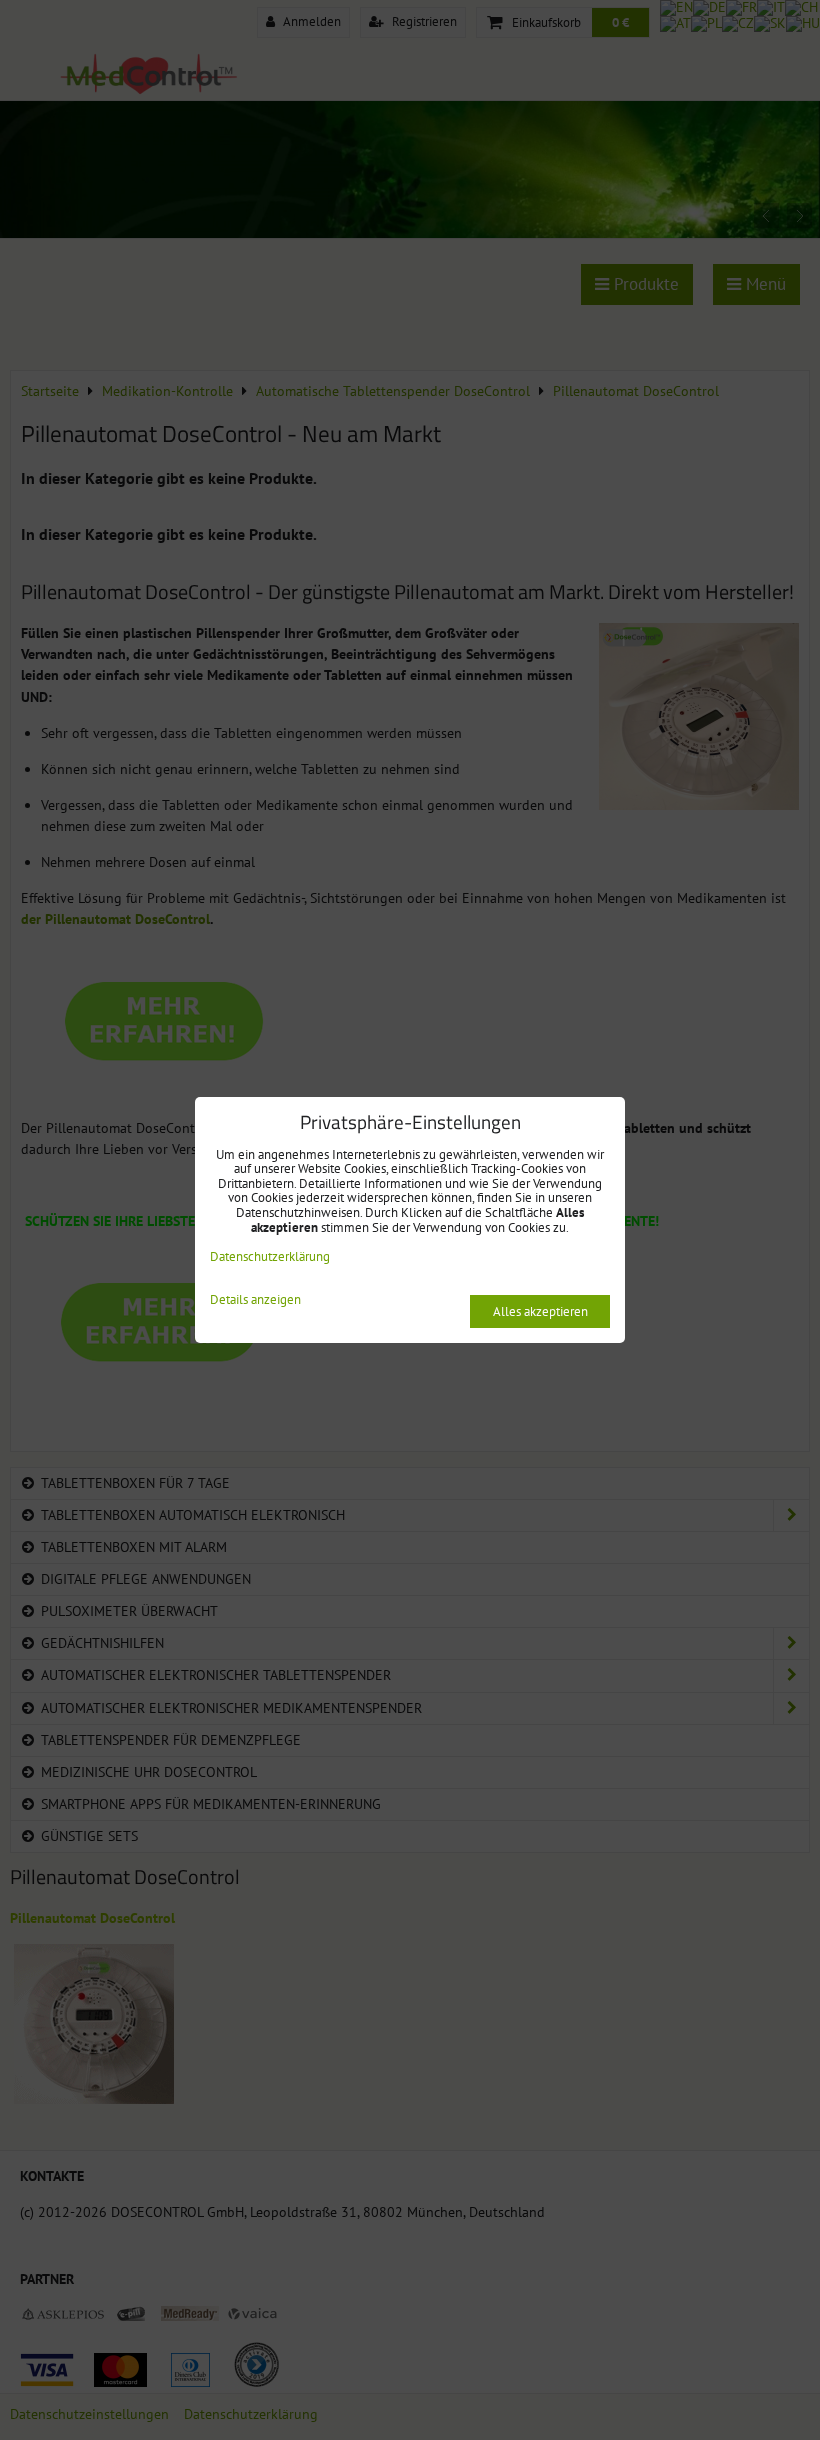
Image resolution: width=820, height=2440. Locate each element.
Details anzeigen (255, 1300)
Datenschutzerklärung (270, 1256)
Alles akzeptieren (540, 1311)
